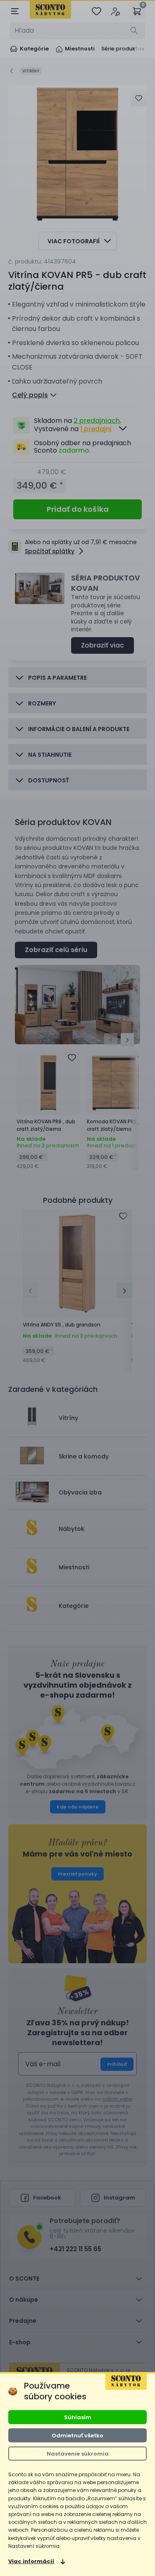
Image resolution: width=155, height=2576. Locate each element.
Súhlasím (78, 2417)
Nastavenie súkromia (78, 2454)
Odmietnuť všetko (77, 2436)
